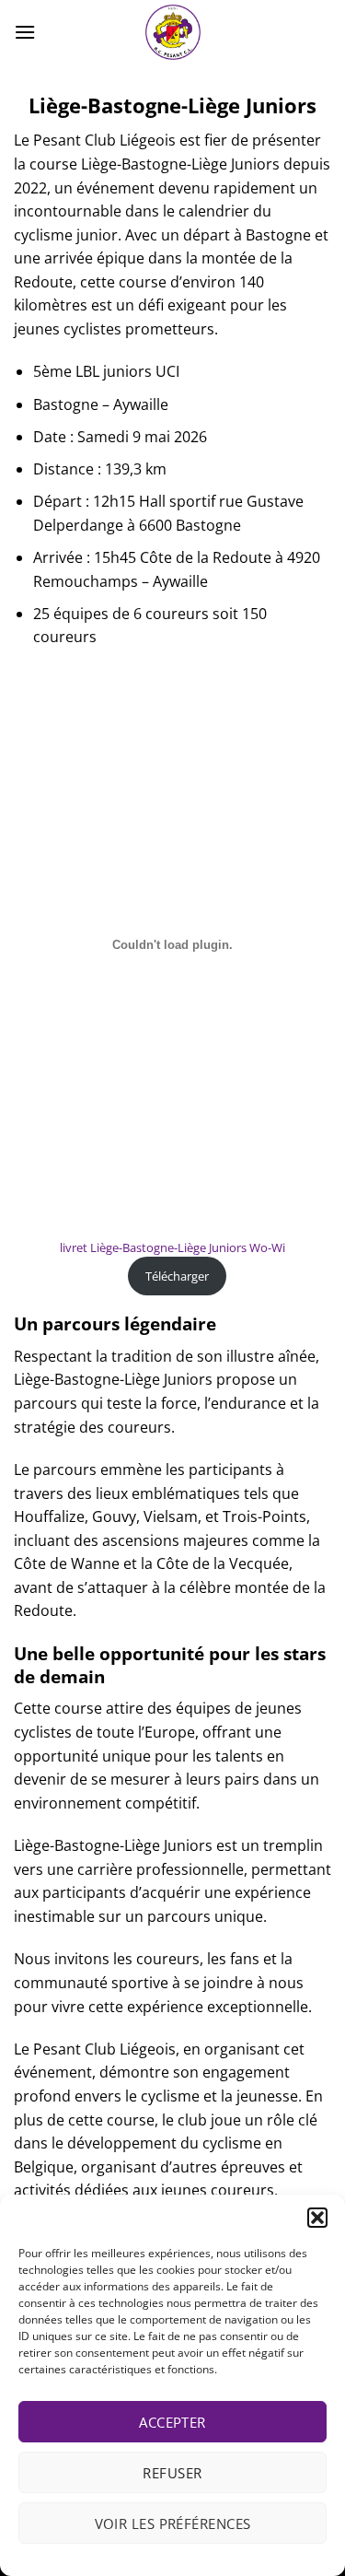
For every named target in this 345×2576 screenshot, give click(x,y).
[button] (317, 2218)
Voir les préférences (173, 2523)
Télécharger (177, 1276)
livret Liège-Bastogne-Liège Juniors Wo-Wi (172, 1247)
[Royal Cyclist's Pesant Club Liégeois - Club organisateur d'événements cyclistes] (173, 32)
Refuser (172, 2473)
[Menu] (25, 32)
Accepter (172, 2422)
